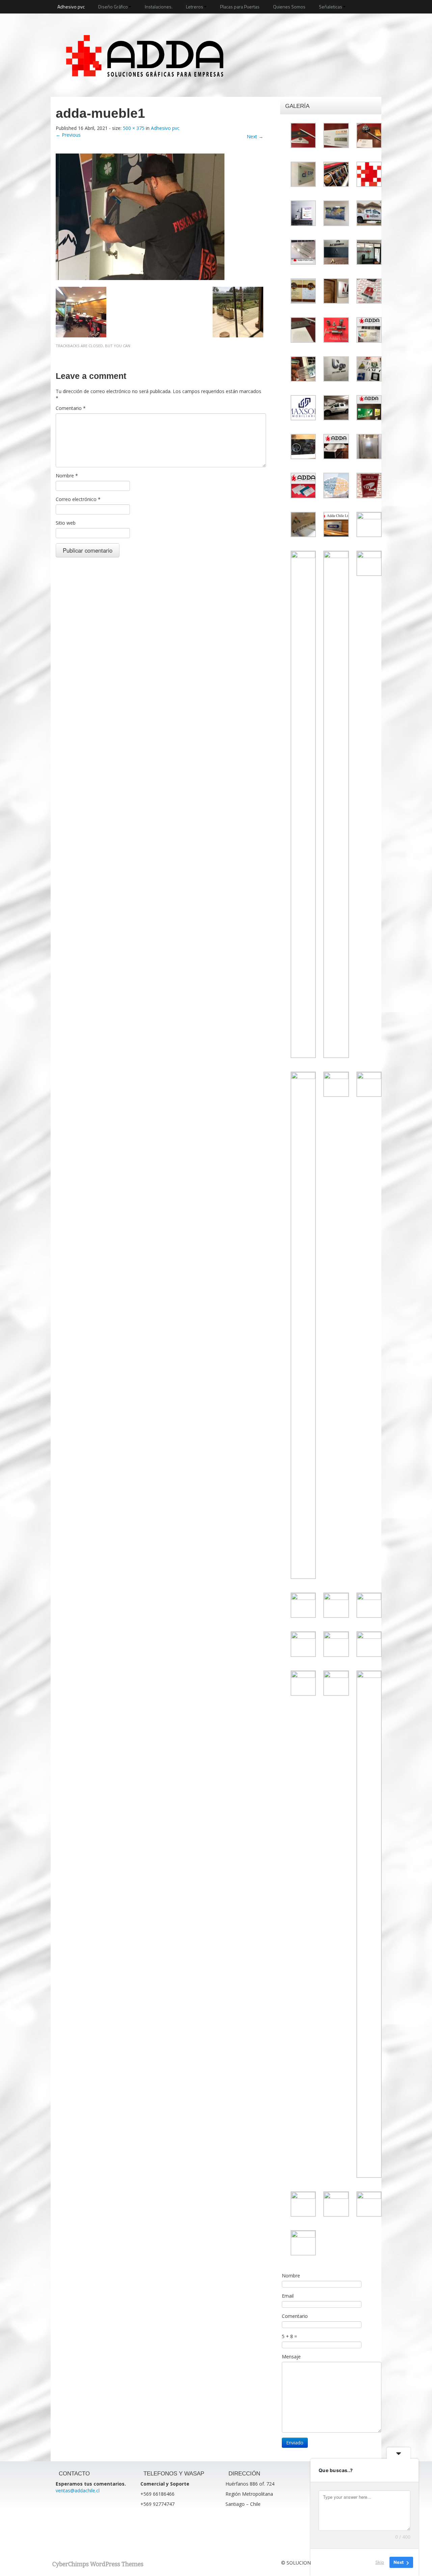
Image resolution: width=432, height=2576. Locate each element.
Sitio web (66, 523)
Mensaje (291, 2357)
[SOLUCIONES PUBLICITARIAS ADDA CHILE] (145, 49)
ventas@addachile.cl (78, 2490)
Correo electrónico (78, 499)
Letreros (195, 7)
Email (288, 2296)
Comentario (71, 408)
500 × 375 (134, 128)
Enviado (295, 2443)
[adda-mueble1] (140, 216)
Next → (255, 136)
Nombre (67, 476)
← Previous (68, 135)
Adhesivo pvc (71, 7)
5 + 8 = (289, 2336)
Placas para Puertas (240, 7)
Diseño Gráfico (113, 7)
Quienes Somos (289, 7)
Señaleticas (331, 7)
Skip (380, 2562)
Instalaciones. (159, 7)
